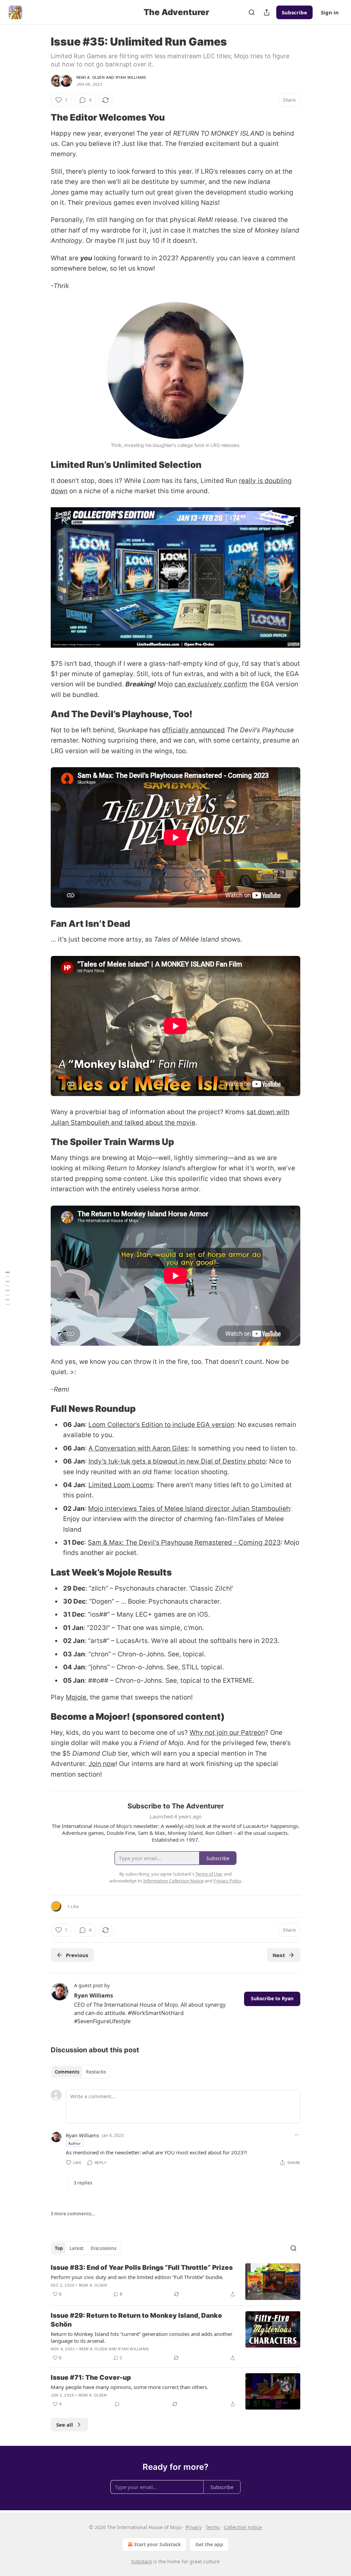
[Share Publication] (267, 12)
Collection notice (243, 2527)
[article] (175, 2282)
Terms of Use (209, 1874)
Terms (213, 2527)
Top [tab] (59, 2248)
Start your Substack (158, 2544)
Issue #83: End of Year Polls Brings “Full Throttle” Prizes (142, 2268)
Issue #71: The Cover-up (91, 2378)
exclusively (206, 684)
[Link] (41, 117)
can (181, 684)
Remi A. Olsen (91, 77)
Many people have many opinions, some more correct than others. (130, 2387)
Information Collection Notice (173, 1881)
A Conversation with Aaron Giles (138, 1448)
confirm (236, 684)
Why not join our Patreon (227, 1733)
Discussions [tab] (103, 2248)
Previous (77, 1955)
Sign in (330, 12)
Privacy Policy (227, 1881)
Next (279, 1955)
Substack (142, 2561)
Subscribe (294, 12)
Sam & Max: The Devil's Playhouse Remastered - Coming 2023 (184, 1542)
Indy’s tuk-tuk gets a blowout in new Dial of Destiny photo (177, 1461)
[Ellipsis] (297, 2135)
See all (65, 2425)
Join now (102, 1764)
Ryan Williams (131, 77)
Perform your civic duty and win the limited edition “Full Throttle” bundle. (137, 2277)
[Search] (252, 12)
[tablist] (80, 2072)
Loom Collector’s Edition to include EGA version (161, 1425)
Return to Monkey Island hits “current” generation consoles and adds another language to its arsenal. (142, 2337)
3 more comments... (73, 2214)
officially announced (193, 730)
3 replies (83, 2183)
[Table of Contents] (8, 1288)
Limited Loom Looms (121, 1485)
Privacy (193, 2527)
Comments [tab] (67, 2072)
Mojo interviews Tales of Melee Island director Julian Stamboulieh (189, 1509)
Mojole (76, 1697)
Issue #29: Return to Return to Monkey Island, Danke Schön (136, 2320)
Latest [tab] (77, 2248)
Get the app (209, 2544)
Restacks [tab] (96, 2072)
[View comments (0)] (117, 2404)
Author (75, 2143)
